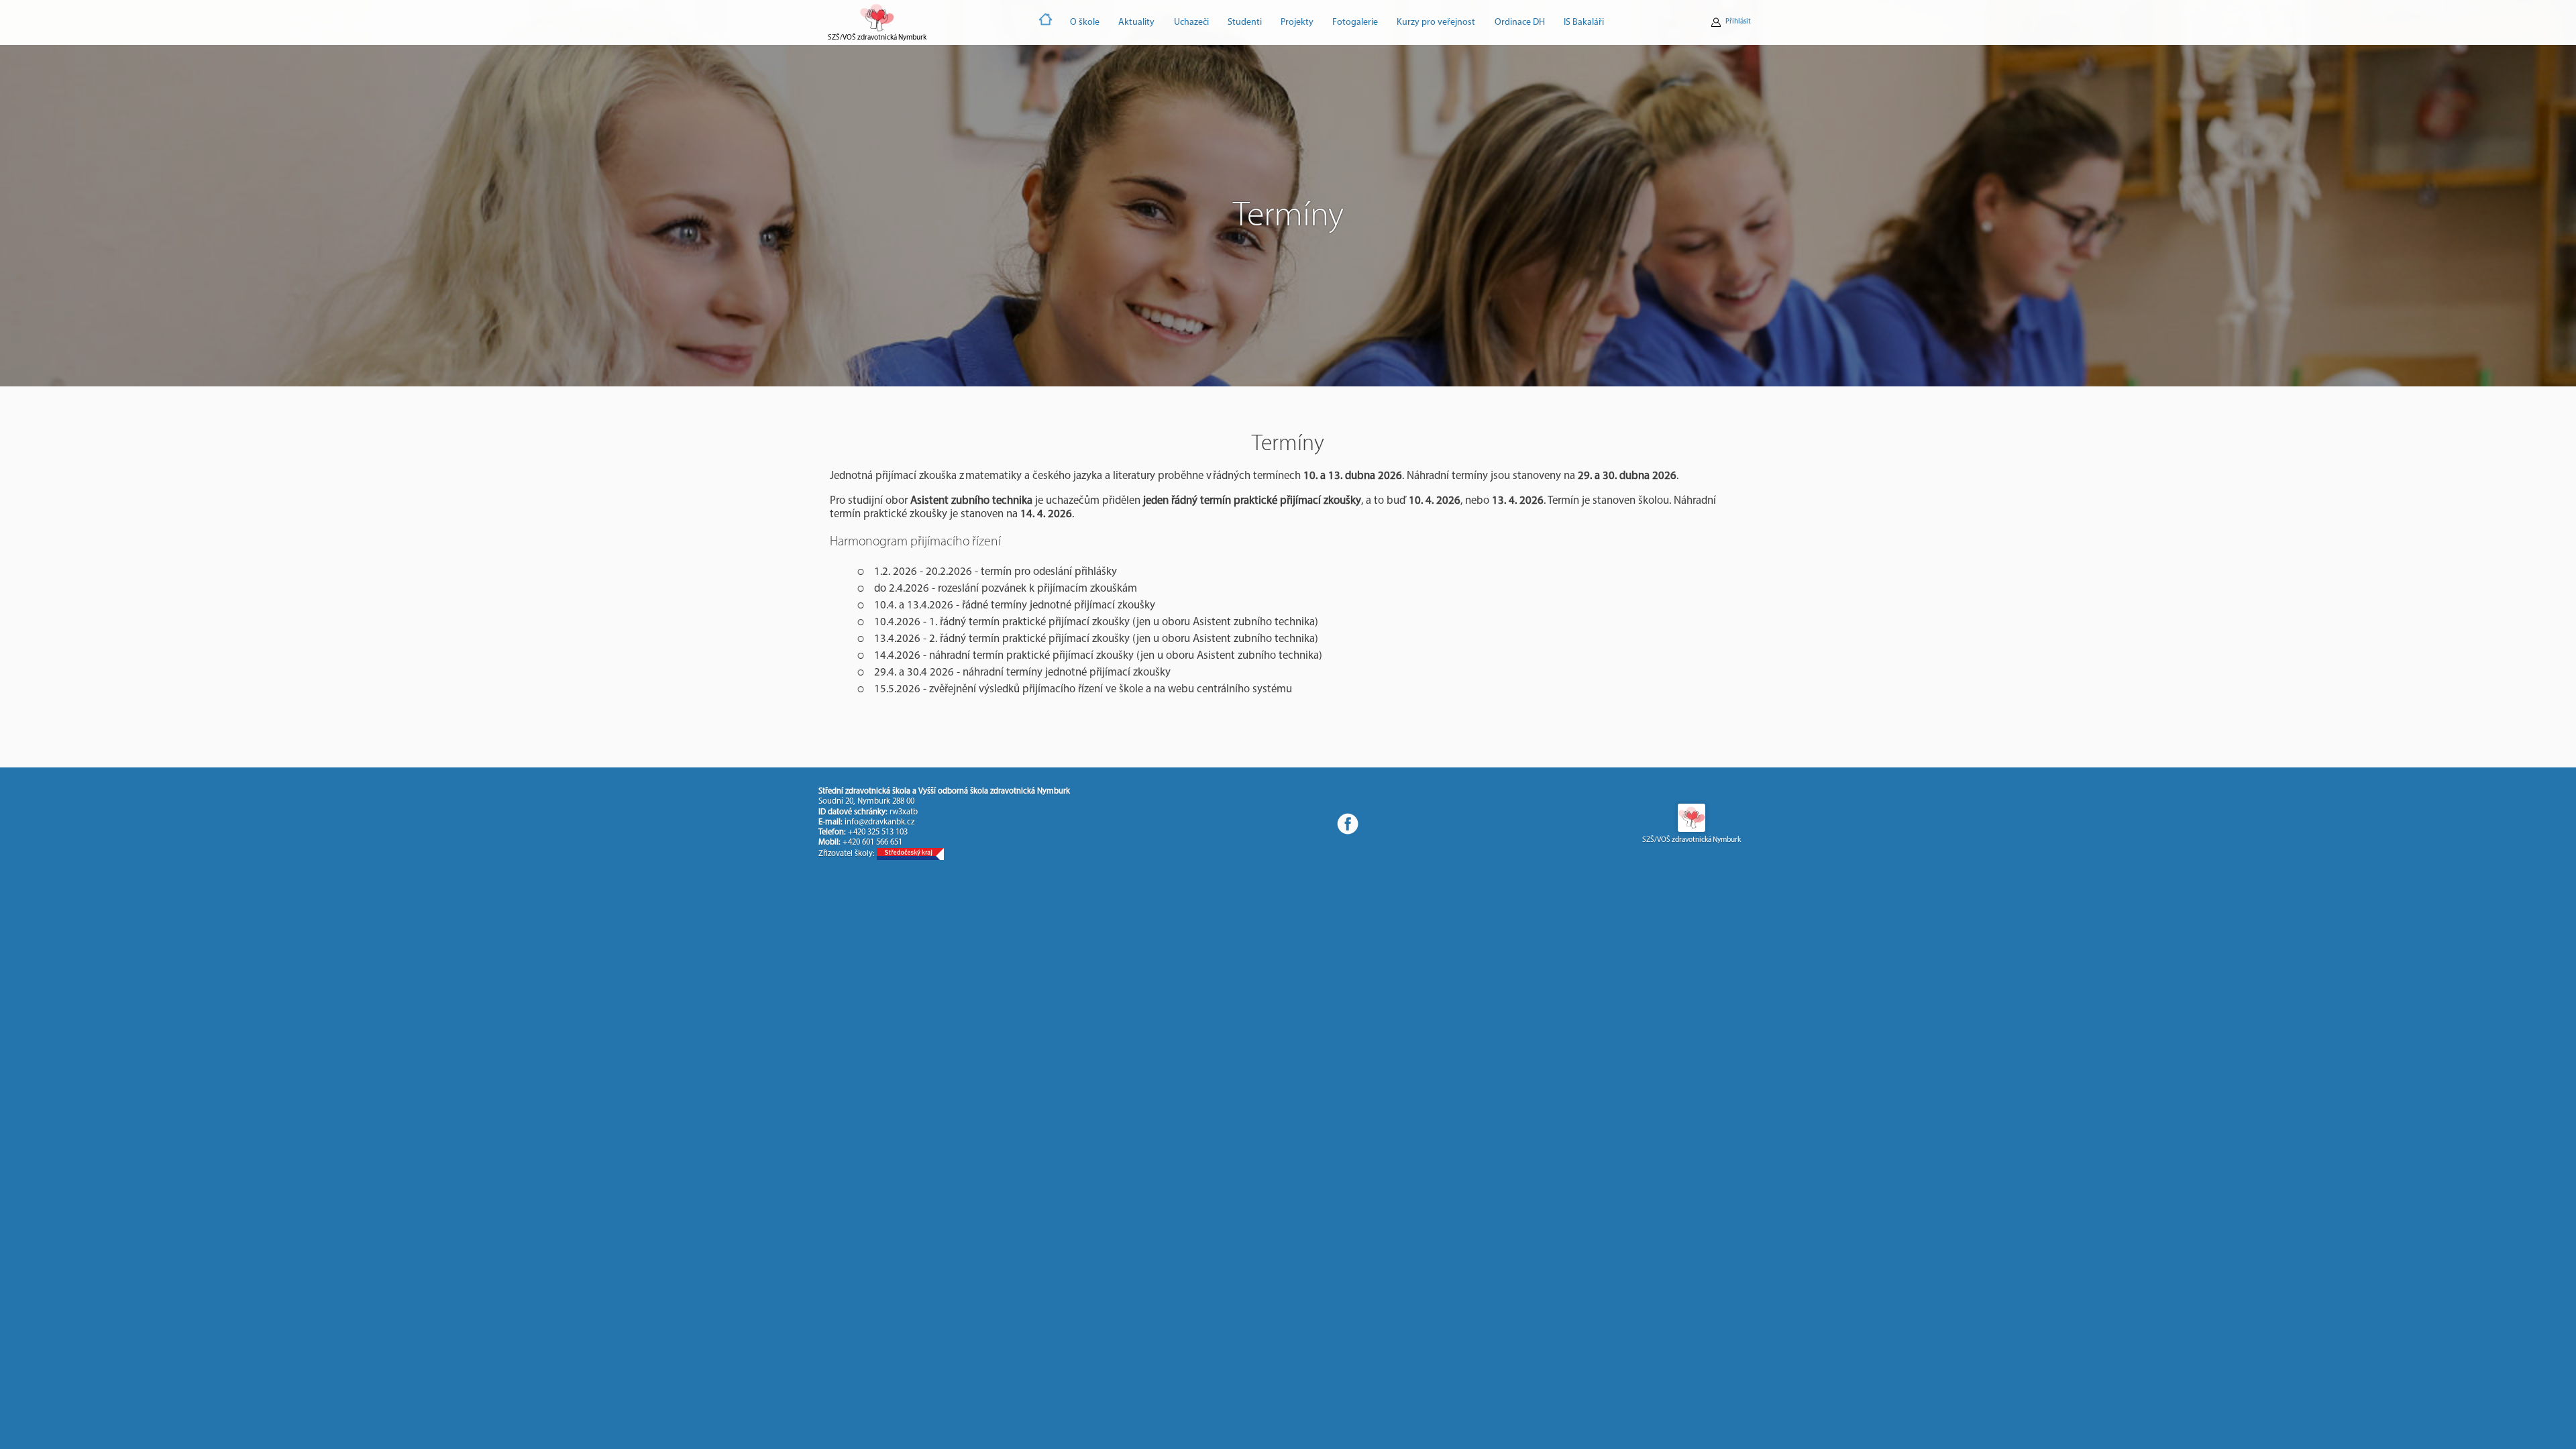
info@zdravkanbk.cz (879, 822)
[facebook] (1348, 824)
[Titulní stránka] (1046, 22)
